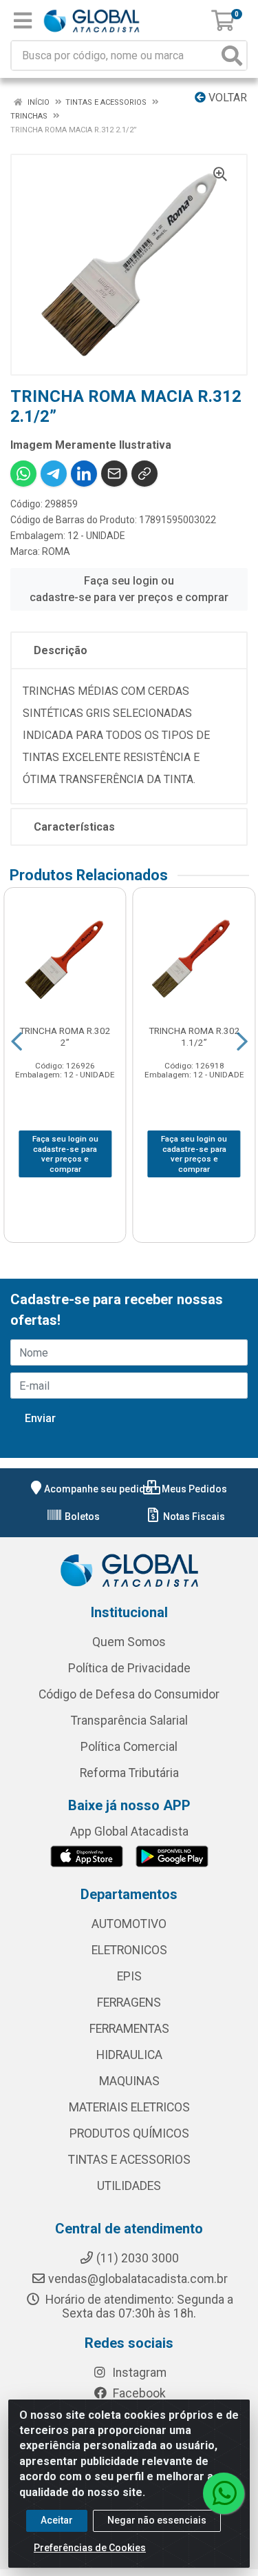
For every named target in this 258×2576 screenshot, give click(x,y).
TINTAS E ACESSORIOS (129, 2160)
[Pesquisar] (232, 55)
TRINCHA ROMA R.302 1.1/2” (194, 1036)
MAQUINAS (129, 2081)
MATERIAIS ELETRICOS (129, 2107)
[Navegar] (17, 1042)
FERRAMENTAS (129, 2029)
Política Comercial (129, 1747)
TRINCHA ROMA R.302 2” (65, 1036)
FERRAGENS (129, 2002)
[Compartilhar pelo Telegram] (54, 474)
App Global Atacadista (129, 1832)
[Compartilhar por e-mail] (114, 474)
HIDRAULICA (129, 2055)
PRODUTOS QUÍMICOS (129, 2133)
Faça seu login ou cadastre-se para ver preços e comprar (129, 589)
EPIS (129, 1976)
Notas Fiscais (193, 1517)
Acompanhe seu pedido (98, 1489)
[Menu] (23, 21)
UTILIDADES (129, 2186)
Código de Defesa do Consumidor (129, 1694)
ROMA (56, 551)
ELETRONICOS (129, 1950)
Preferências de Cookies (90, 2548)
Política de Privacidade (129, 1668)
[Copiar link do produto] (144, 474)
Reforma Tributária (129, 1773)
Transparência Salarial (129, 1721)
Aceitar (57, 2520)
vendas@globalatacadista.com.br (138, 2279)
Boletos (81, 1517)
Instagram (138, 2373)
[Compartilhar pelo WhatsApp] (23, 474)
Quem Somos (129, 1642)
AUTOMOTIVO (129, 1924)
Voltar (226, 98)
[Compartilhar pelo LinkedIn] (84, 474)
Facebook (138, 2393)
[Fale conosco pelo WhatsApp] (224, 2493)
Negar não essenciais (157, 2520)
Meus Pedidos (193, 1489)
